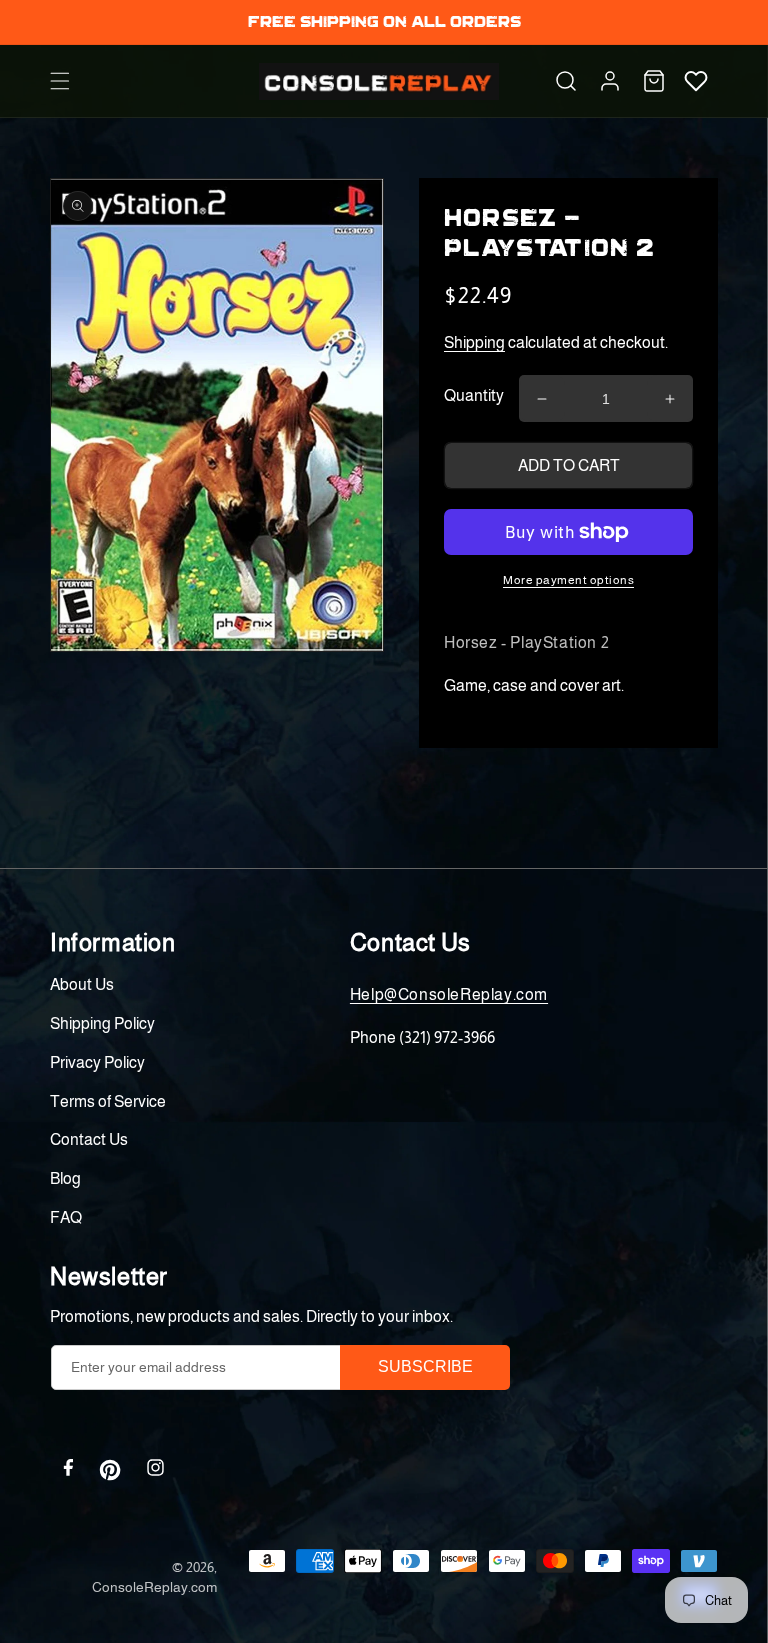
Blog (65, 1178)
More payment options (568, 580)
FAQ (66, 1217)
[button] (60, 81)
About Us (82, 984)
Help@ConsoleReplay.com (449, 994)
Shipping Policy (102, 1023)
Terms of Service (108, 1101)
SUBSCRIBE (425, 1366)
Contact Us (89, 1139)
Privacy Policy (97, 1062)
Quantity (474, 395)
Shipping (474, 342)
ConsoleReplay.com (154, 1587)
